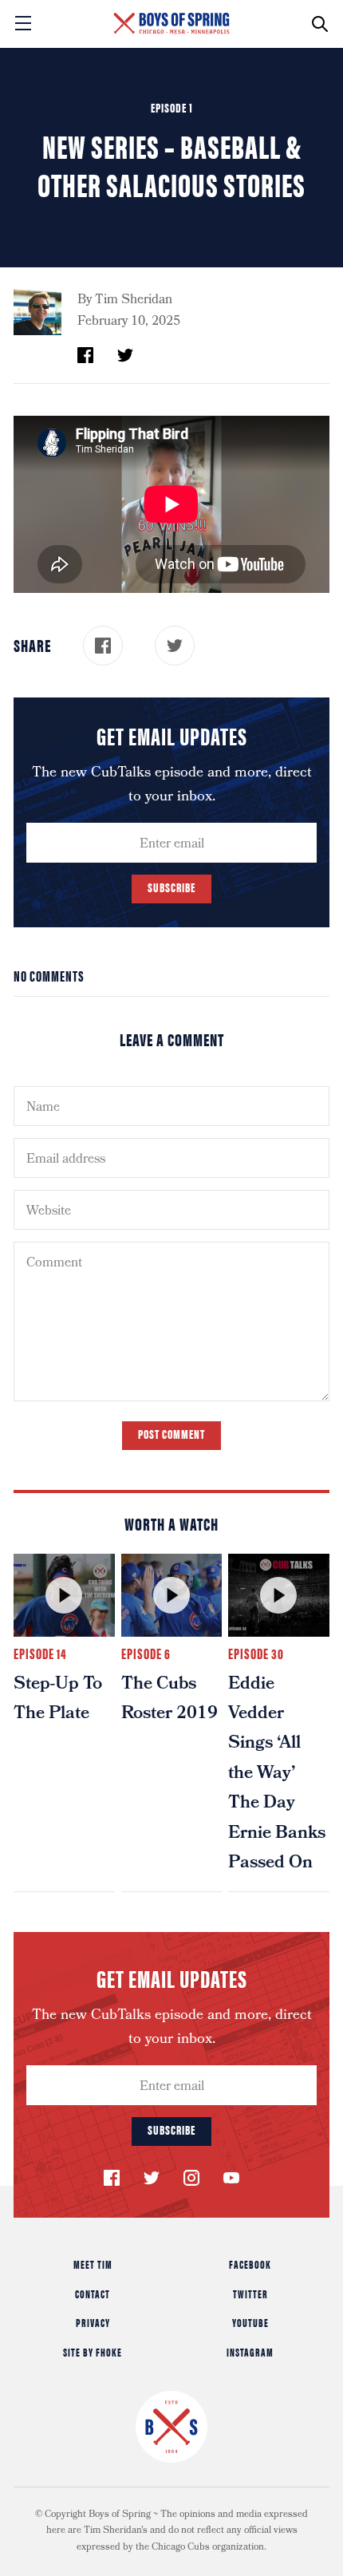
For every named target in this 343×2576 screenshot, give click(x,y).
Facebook (250, 2264)
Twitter (250, 2294)
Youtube (250, 2322)
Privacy (93, 2322)
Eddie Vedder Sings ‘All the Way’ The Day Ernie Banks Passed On (277, 1774)
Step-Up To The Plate (58, 1700)
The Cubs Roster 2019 (170, 1700)
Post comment (171, 1434)
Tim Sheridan (134, 300)
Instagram (250, 2352)
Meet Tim (93, 2264)
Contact (93, 2294)
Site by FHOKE (93, 2352)
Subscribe (171, 887)
